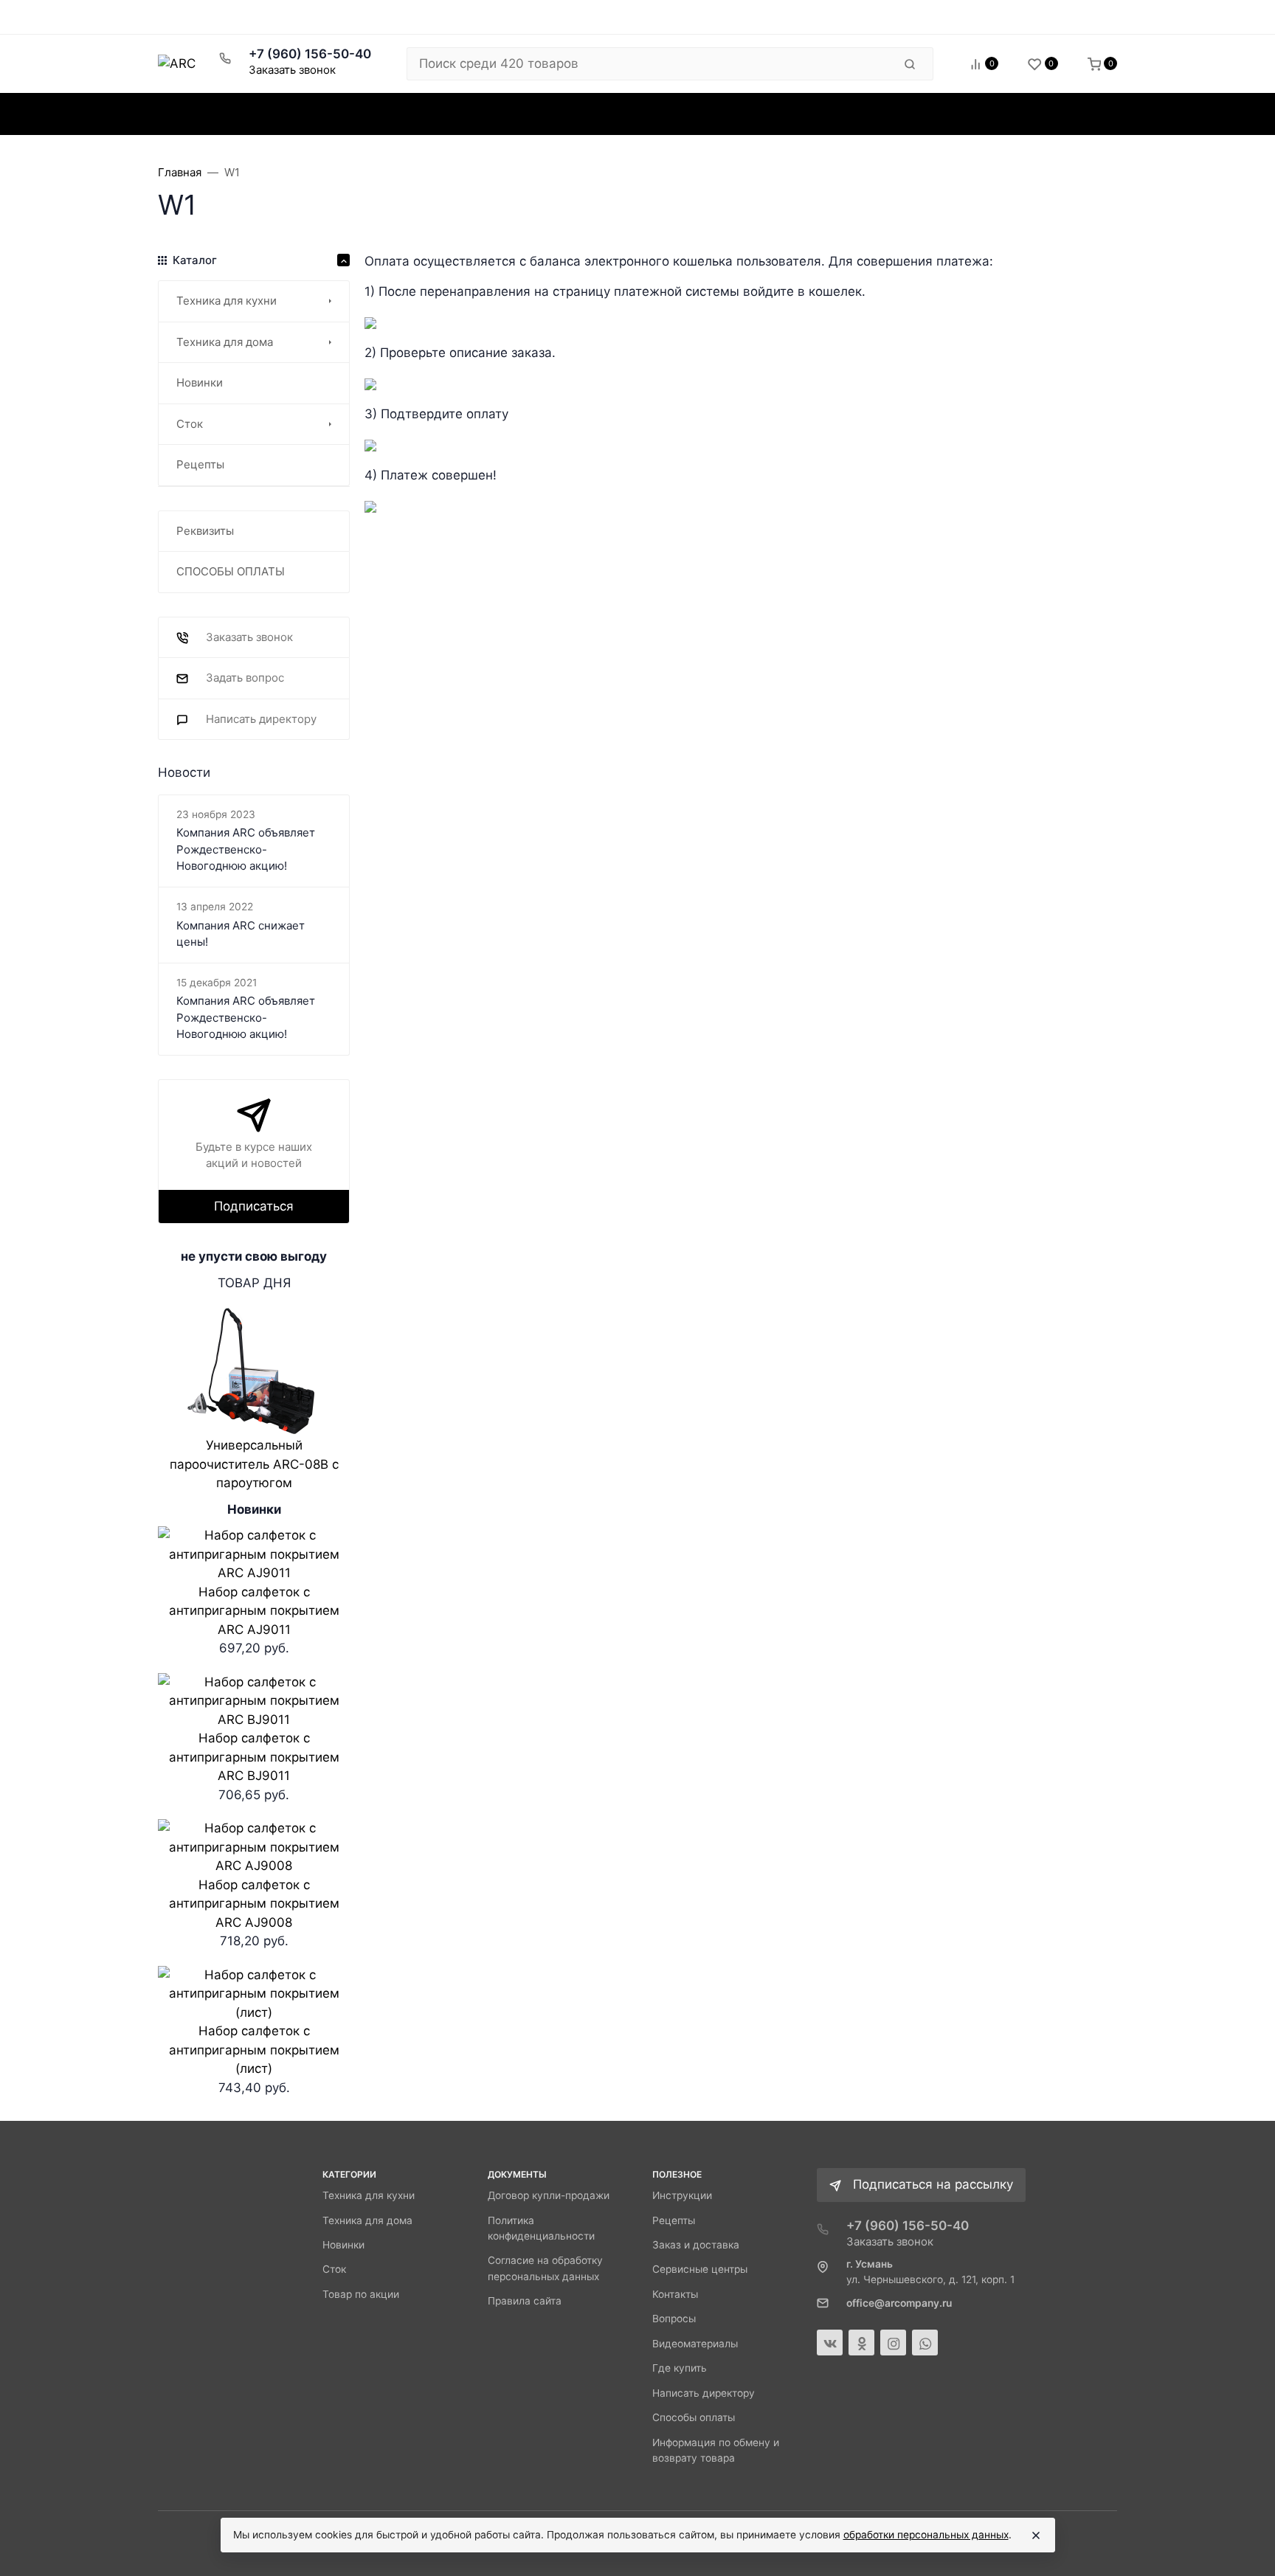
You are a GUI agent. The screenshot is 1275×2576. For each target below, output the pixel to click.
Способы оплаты (694, 2417)
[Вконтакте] (830, 2343)
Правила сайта (525, 2301)
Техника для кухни (369, 2195)
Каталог (215, 114)
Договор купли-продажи (549, 2195)
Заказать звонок (292, 70)
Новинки (343, 2245)
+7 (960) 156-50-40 (310, 54)
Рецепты (674, 2220)
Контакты (675, 2294)
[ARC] (177, 63)
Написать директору (704, 2393)
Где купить (680, 2368)
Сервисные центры (700, 2269)
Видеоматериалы (695, 2344)
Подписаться (254, 1206)
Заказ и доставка (696, 2245)
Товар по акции (361, 2294)
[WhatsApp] (925, 2343)
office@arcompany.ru (899, 2303)
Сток (334, 2269)
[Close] (1036, 2535)
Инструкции (682, 2195)
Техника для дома (367, 2220)
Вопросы (674, 2319)
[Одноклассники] (861, 2343)
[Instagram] (893, 2343)
